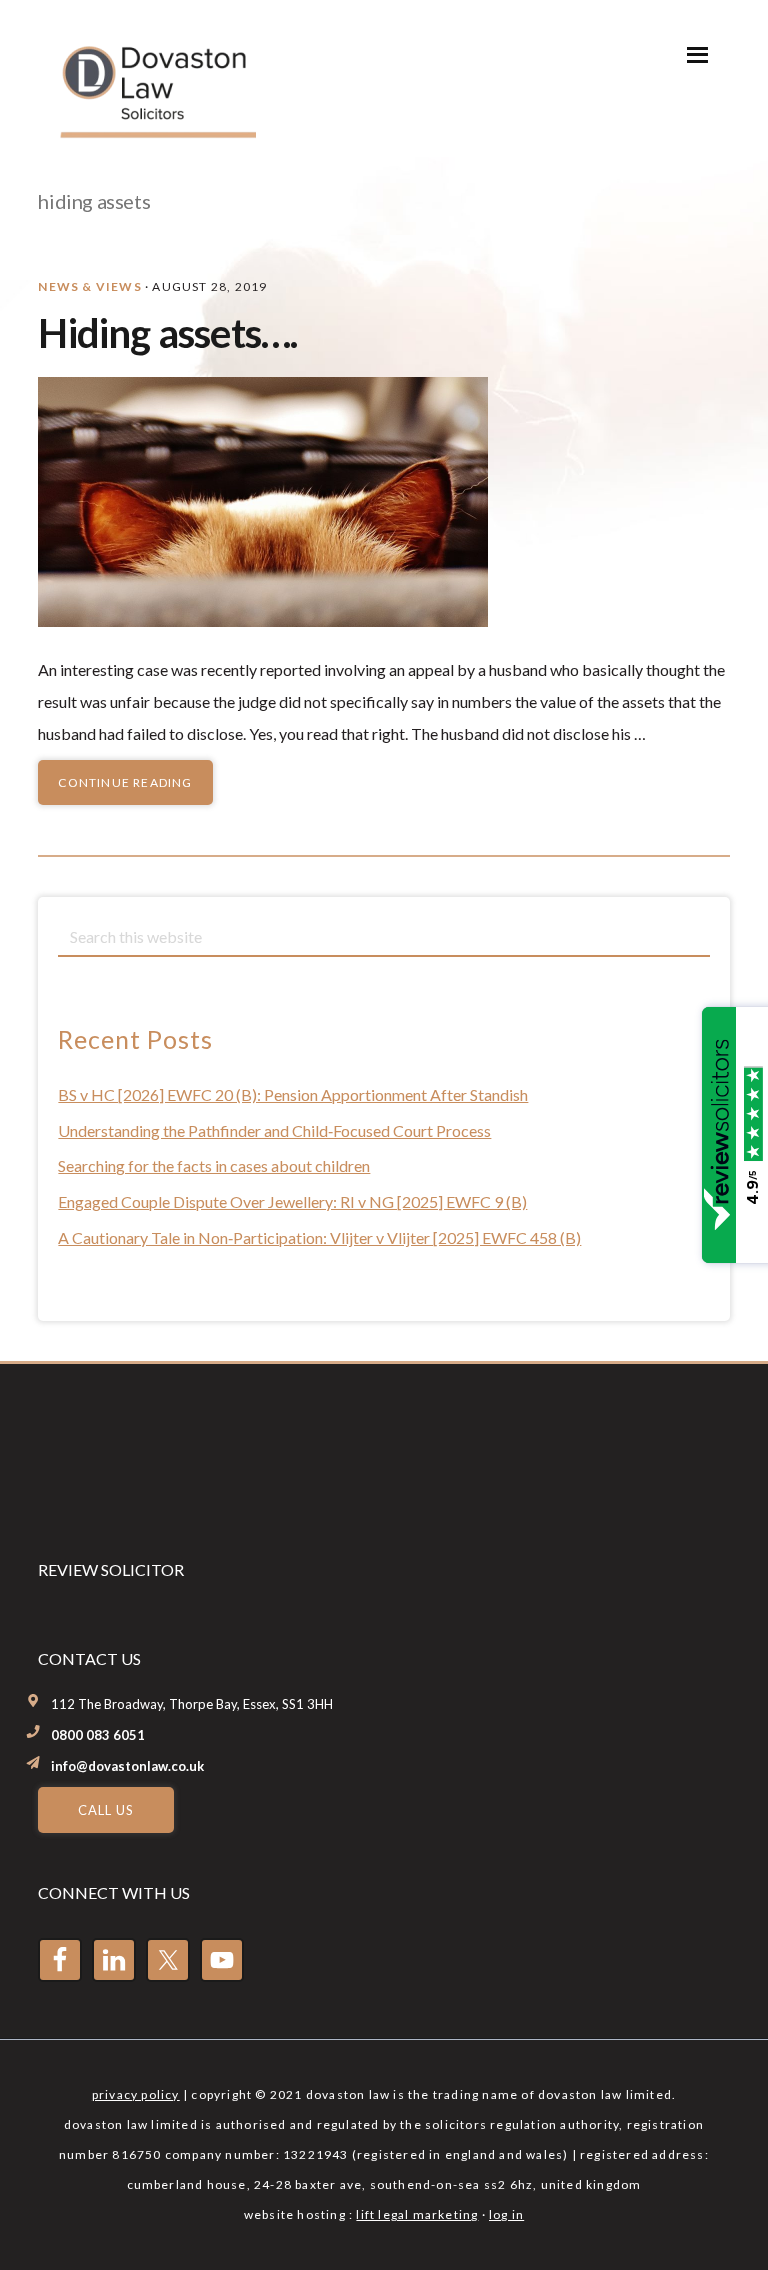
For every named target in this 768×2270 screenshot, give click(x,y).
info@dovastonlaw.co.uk (127, 1766)
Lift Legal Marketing (417, 2214)
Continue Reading (125, 782)
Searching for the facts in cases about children (214, 1165)
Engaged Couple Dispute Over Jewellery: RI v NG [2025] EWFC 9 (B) (292, 1201)
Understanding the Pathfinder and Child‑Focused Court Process (274, 1130)
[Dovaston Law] (156, 131)
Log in (506, 2214)
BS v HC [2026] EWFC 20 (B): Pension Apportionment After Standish (293, 1094)
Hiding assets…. (167, 333)
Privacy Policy (136, 2094)
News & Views (89, 286)
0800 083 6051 (98, 1735)
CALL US (106, 1810)
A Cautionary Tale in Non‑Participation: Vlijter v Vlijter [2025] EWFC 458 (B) (319, 1237)
